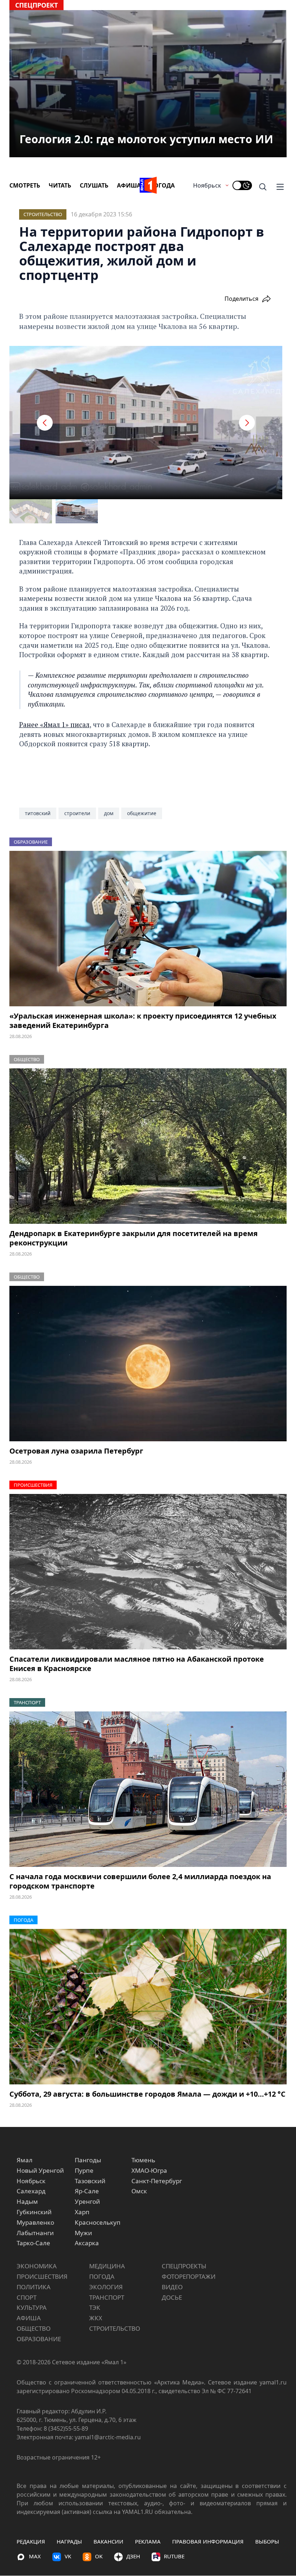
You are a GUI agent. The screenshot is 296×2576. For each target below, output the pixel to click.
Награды (69, 2541)
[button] (45, 423)
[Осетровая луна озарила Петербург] (148, 1364)
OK (99, 2556)
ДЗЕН (133, 2556)
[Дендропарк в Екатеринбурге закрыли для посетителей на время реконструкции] (148, 1146)
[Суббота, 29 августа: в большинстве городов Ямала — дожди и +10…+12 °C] (148, 2007)
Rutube (174, 2556)
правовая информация (208, 2541)
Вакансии (108, 2541)
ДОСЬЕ (172, 2297)
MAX (35, 2556)
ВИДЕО (172, 2287)
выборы (267, 2541)
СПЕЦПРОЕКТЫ (184, 2266)
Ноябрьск (207, 185)
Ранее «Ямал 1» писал (54, 724)
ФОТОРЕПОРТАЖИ (189, 2276)
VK (68, 2556)
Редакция (31, 2541)
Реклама (148, 2541)
